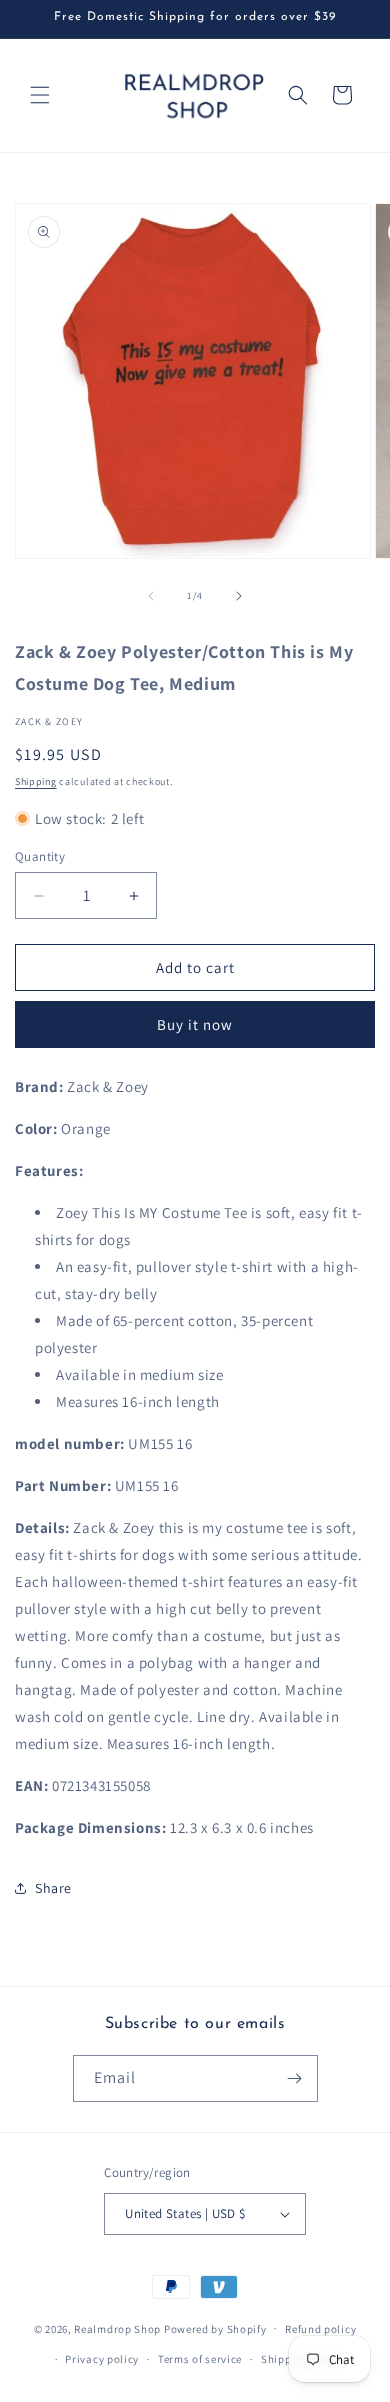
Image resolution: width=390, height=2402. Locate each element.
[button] (40, 95)
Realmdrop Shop (117, 2328)
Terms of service (200, 2359)
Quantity (40, 856)
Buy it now (195, 1024)
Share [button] (53, 1888)
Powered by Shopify (215, 2328)
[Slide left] (151, 596)
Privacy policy (102, 2359)
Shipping (36, 781)
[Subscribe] (295, 2078)
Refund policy (320, 2329)
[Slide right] (239, 596)
